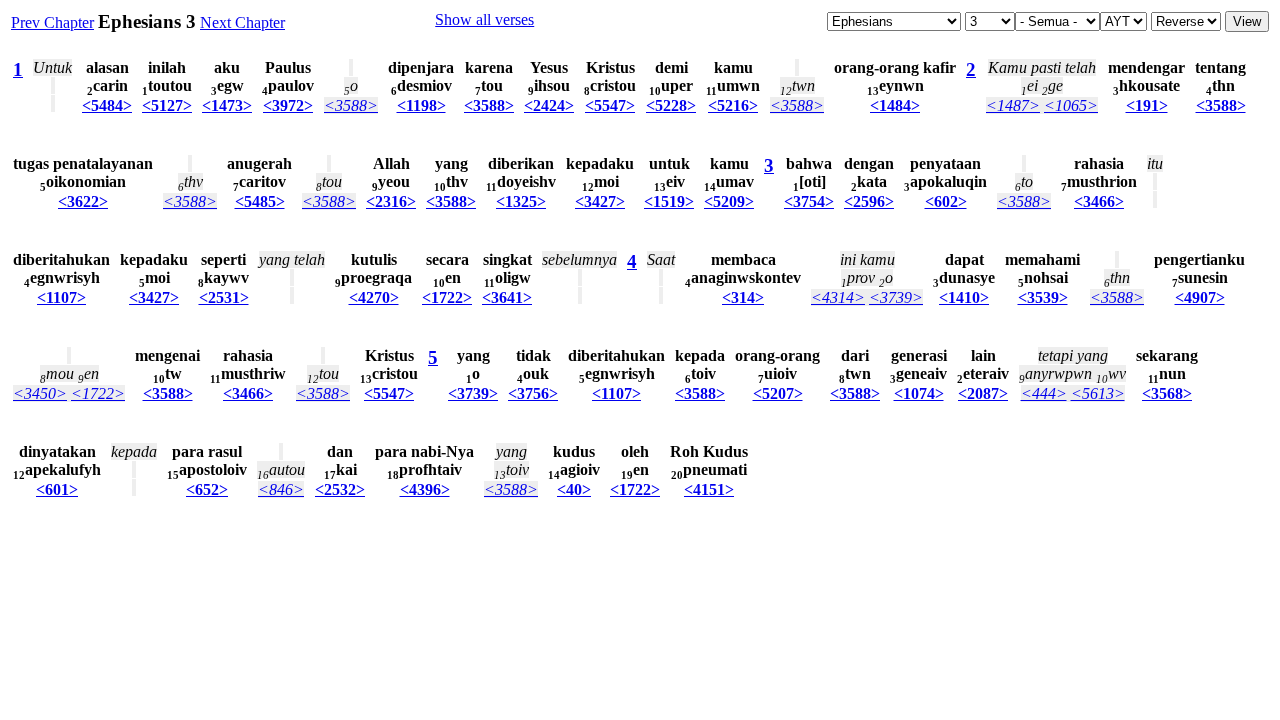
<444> (1044, 393)
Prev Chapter (52, 22)
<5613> (1098, 393)
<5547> (610, 105)
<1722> (447, 297)
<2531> (224, 297)
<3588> (351, 105)
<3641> (507, 297)
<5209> (729, 201)
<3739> (896, 297)
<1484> (895, 105)
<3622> (83, 201)
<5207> (778, 393)
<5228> (671, 105)
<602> (946, 201)
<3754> (809, 201)
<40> (574, 489)
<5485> (260, 201)
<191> (1147, 105)
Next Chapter (242, 22)
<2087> (983, 393)
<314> (743, 297)
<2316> (391, 201)
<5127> (167, 105)
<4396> (425, 489)
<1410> (964, 297)
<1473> (227, 105)
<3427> (600, 201)
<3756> (533, 393)
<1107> (61, 297)
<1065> (1071, 105)
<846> (281, 489)
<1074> (919, 393)
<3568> (1167, 393)
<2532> (340, 489)
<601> (57, 489)
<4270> (374, 297)
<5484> (107, 105)
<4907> (1200, 297)
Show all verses (484, 19)
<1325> (521, 201)
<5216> (733, 105)
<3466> (1099, 201)
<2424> (549, 105)
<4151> (709, 489)
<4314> (838, 297)
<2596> (869, 201)
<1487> (1013, 105)
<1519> (669, 201)
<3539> (1043, 297)
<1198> (421, 105)
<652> (207, 489)
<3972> (288, 105)
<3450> (40, 393)
